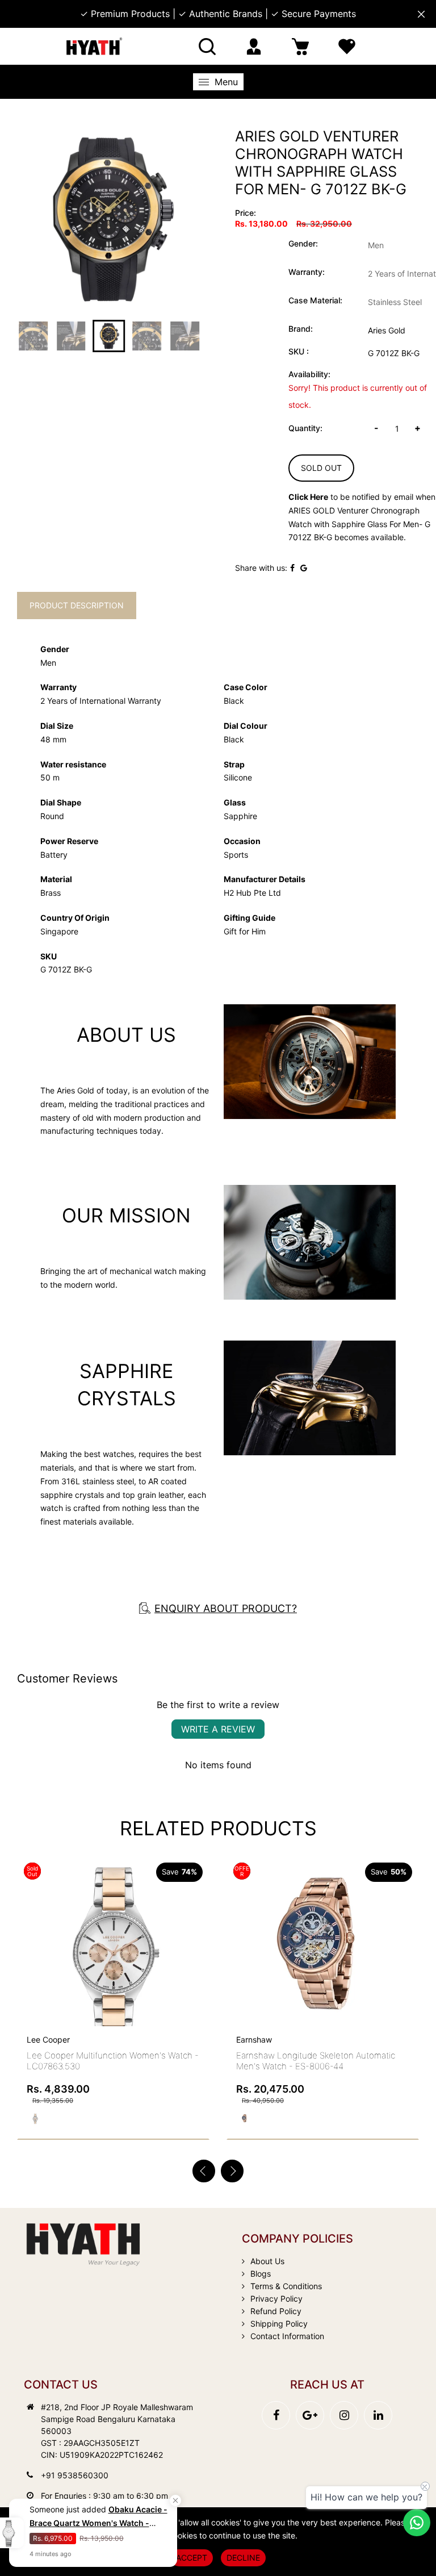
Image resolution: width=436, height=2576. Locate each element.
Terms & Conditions (286, 2286)
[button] (232, 2171)
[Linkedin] (378, 2415)
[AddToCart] (406, 1918)
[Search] (207, 46)
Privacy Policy (276, 2299)
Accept (192, 2558)
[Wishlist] (347, 46)
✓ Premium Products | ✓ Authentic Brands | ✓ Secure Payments (218, 14)
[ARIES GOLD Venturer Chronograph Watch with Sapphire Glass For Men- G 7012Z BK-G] (109, 219)
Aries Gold (387, 330)
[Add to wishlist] (196, 1930)
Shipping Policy (279, 2324)
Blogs (261, 2274)
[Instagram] (344, 2415)
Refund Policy (276, 2311)
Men (376, 245)
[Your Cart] (300, 46)
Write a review (218, 1729)
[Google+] (310, 2415)
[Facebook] (276, 2415)
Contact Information (287, 2336)
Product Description (77, 605)
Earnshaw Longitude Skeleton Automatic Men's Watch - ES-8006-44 (316, 2061)
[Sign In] (254, 46)
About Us (267, 2261)
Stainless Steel (395, 302)
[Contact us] (417, 2523)
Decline (243, 2558)
